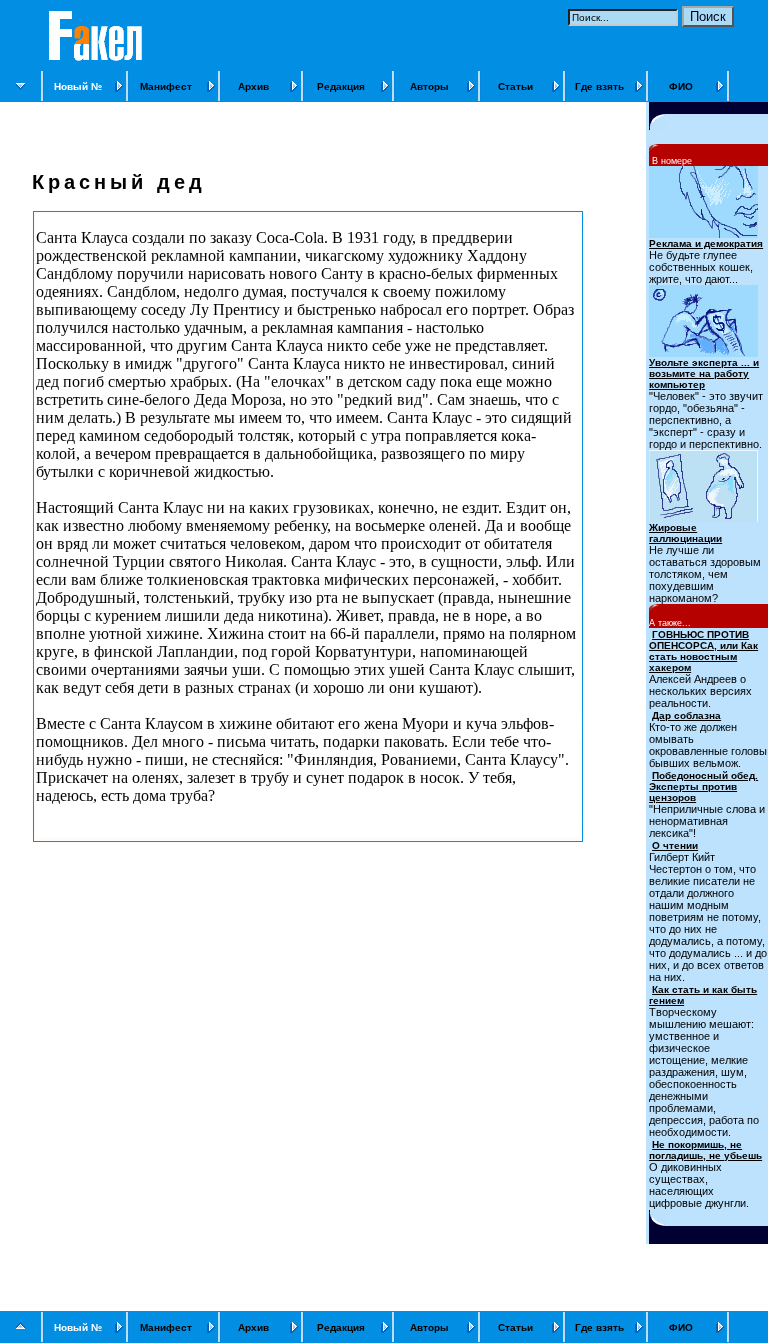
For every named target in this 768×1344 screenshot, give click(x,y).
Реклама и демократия (706, 243)
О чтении (675, 845)
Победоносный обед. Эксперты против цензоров (703, 786)
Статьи (515, 86)
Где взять (599, 86)
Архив (253, 86)
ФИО (681, 86)
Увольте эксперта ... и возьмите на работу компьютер (704, 373)
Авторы (429, 86)
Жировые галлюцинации (685, 533)
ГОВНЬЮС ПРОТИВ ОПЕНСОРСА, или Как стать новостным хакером (703, 651)
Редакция (341, 86)
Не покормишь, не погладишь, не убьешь (705, 1150)
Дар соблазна (686, 715)
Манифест (166, 86)
